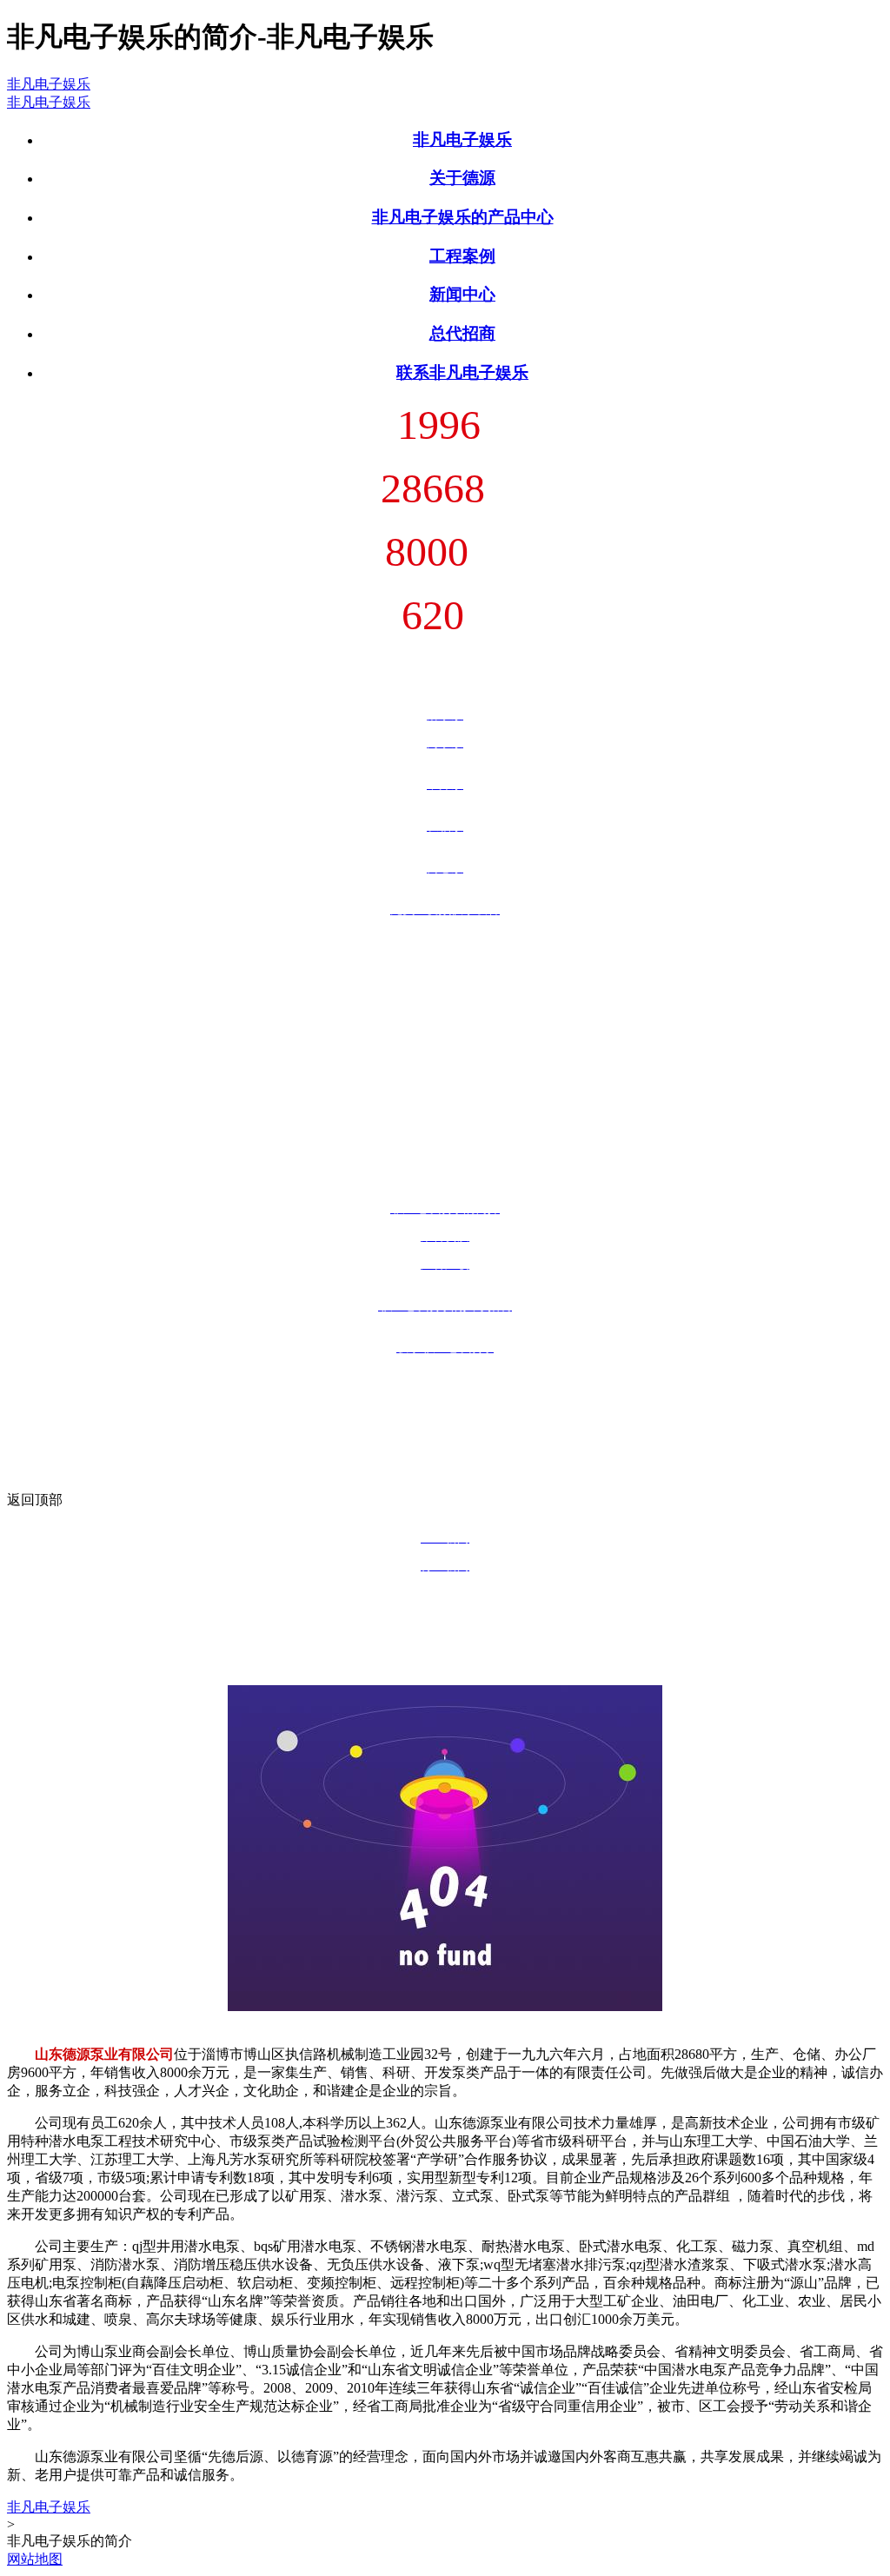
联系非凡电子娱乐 (462, 372)
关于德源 (462, 178)
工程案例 (462, 256)
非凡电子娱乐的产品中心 (463, 217)
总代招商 (462, 333)
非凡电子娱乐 (49, 84)
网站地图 (35, 2559)
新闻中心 (462, 294)
